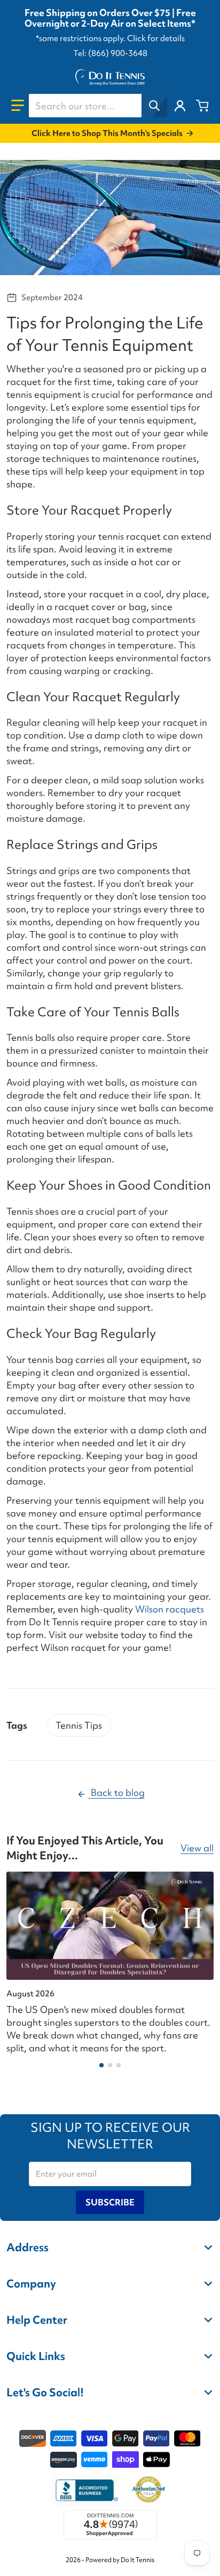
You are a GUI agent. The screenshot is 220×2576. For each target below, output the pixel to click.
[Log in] (180, 106)
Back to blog (117, 1792)
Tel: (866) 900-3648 (110, 53)
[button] (18, 106)
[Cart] (202, 106)
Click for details (156, 38)
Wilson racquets (170, 1609)
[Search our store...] (154, 106)
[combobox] (98, 106)
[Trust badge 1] (85, 2490)
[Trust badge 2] (149, 2490)
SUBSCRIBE (110, 2202)
